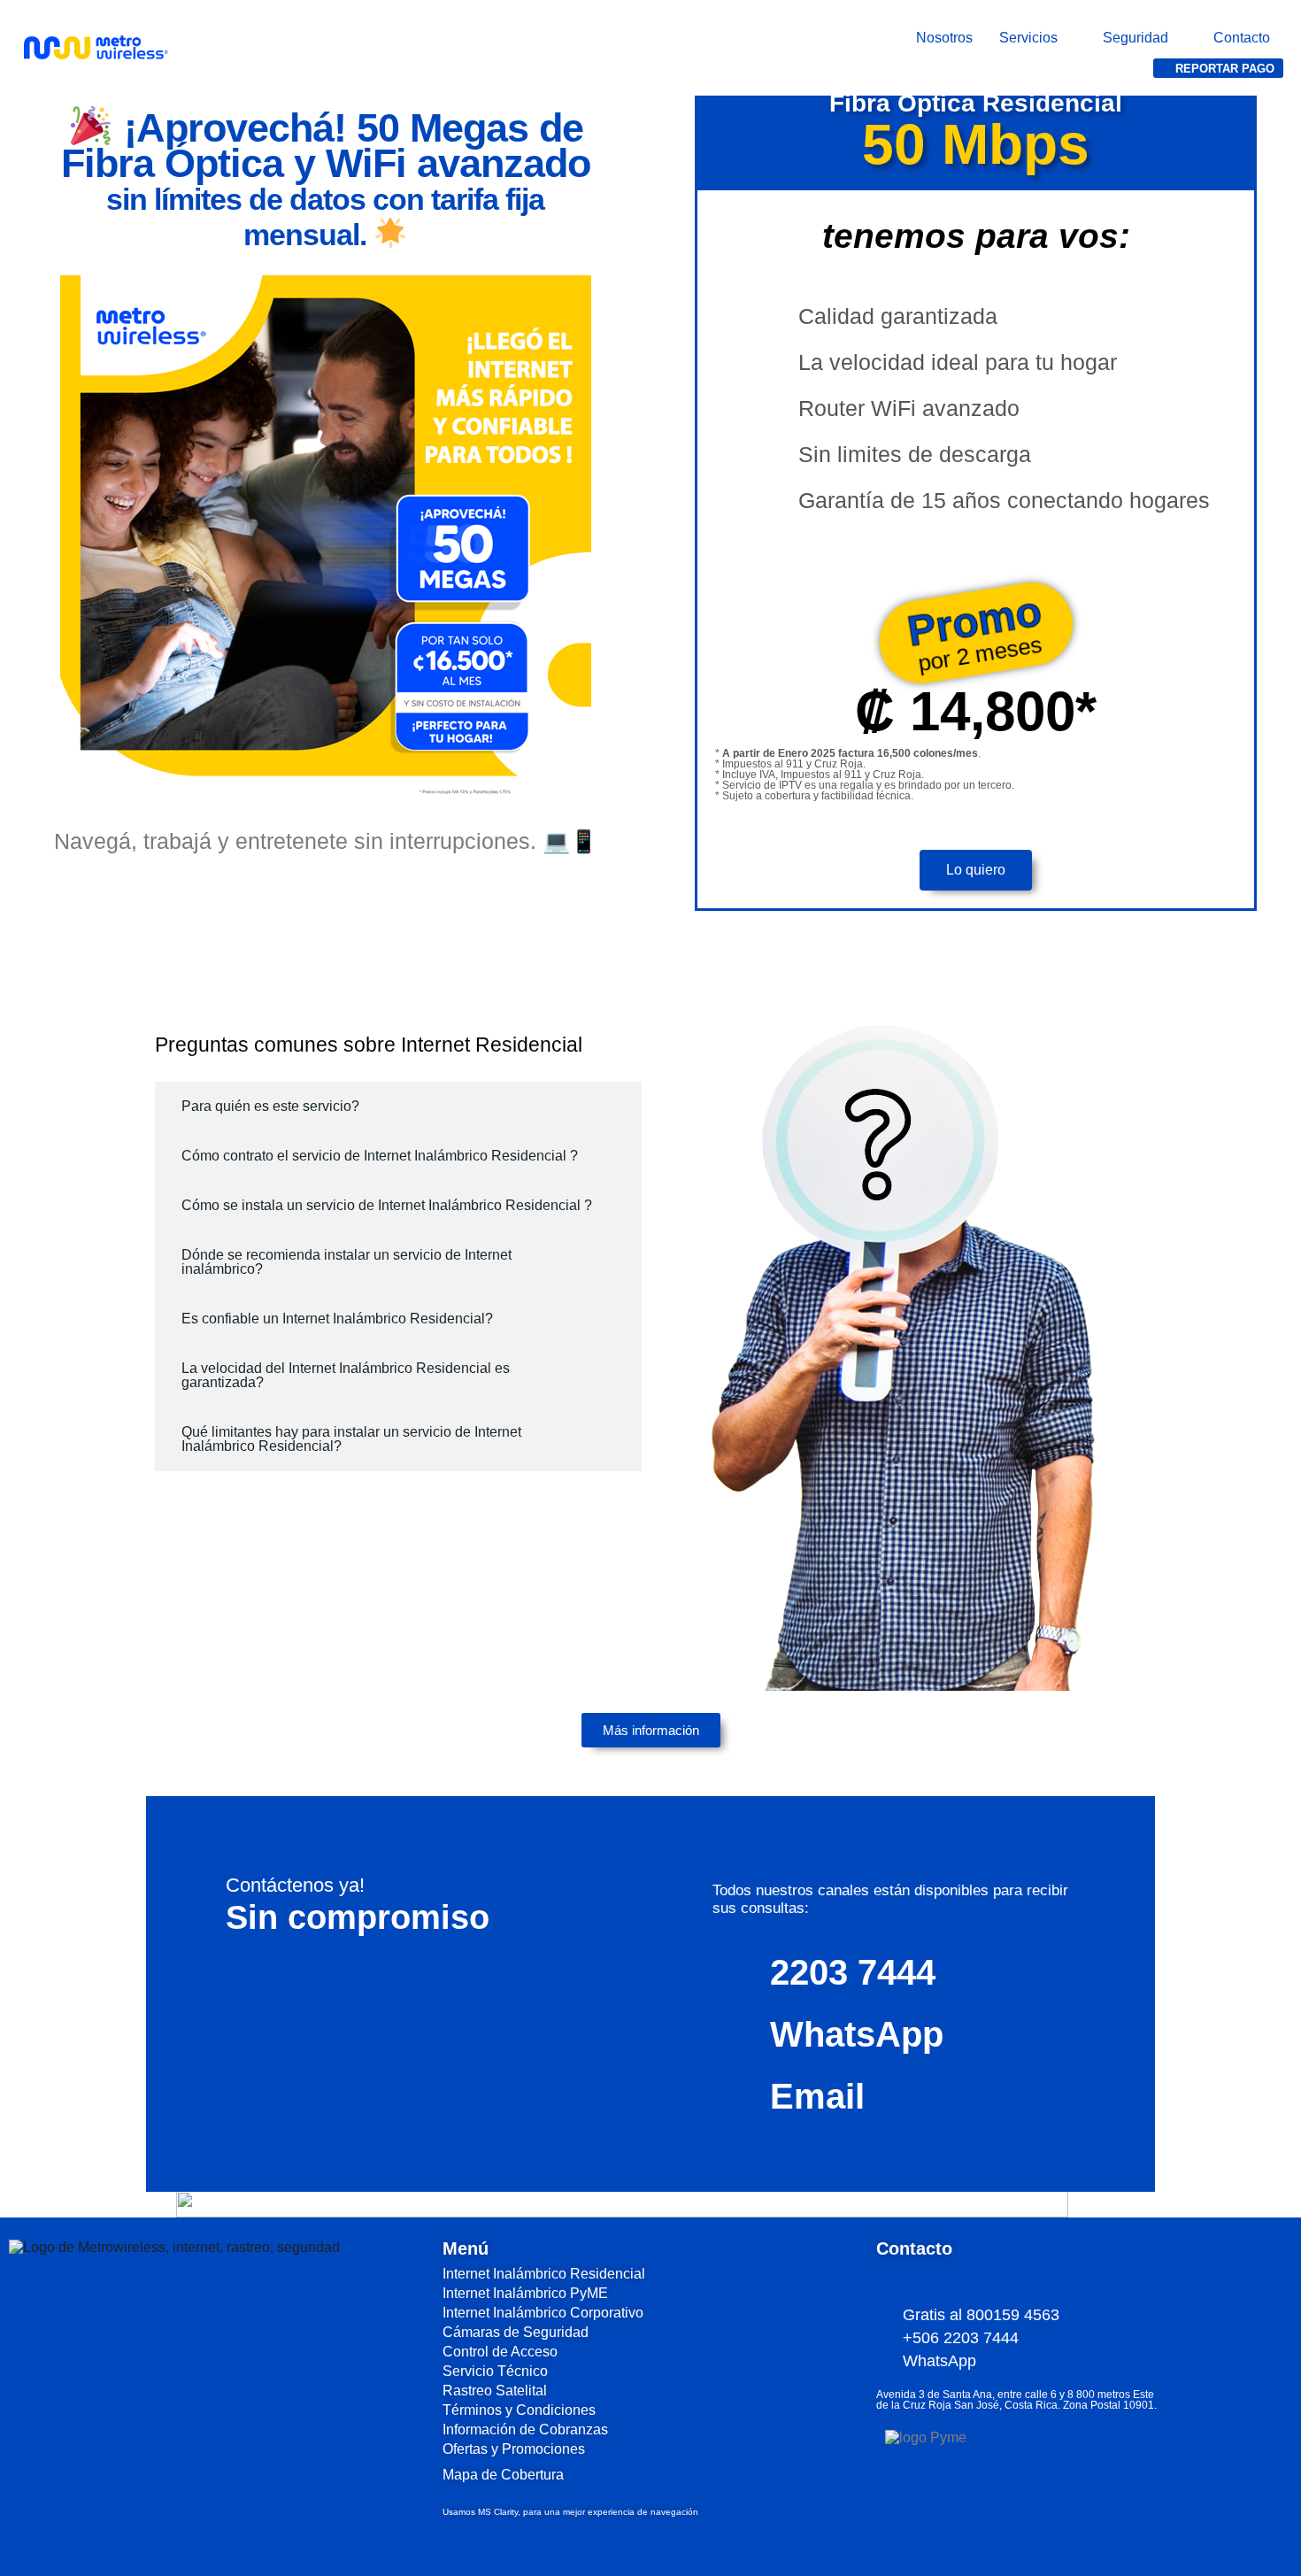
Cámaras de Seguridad (516, 2332)
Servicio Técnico (495, 2371)
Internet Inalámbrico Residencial (544, 2274)
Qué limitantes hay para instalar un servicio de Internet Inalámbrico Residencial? (351, 1439)
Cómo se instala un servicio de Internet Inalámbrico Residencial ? (387, 1205)
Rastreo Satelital (495, 2391)
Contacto (1242, 38)
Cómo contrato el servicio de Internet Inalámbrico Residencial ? (380, 1156)
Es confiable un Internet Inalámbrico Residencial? (337, 1319)
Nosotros (944, 38)
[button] (1038, 38)
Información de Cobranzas (525, 2429)
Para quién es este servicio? (270, 1106)
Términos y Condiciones (519, 2410)
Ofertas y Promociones (514, 2449)
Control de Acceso (500, 2352)
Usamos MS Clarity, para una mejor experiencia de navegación (570, 2512)
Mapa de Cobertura (503, 2475)
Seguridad (1135, 38)
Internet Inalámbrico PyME (525, 2293)
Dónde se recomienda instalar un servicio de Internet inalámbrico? (346, 1262)
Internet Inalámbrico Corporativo (543, 2313)
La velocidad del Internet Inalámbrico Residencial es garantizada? (346, 1375)
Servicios (1028, 38)
